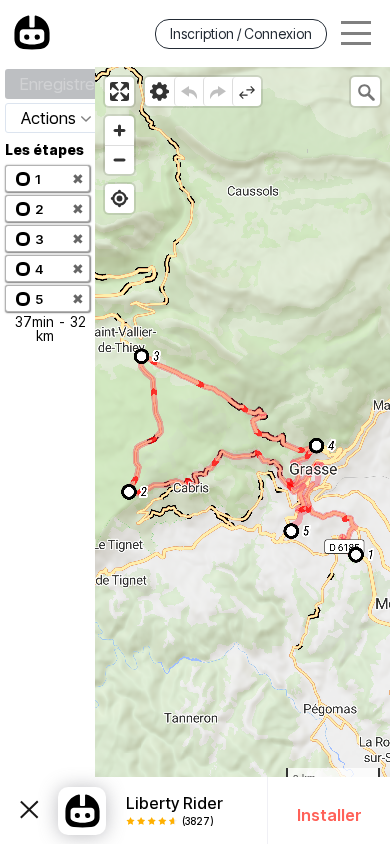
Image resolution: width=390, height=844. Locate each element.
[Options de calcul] (159, 91)
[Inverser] (246, 91)
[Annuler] (188, 91)
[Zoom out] (119, 159)
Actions (48, 118)
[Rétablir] (217, 91)
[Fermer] (29, 811)
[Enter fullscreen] (119, 91)
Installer (329, 815)
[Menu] (356, 33)
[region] (242, 455)
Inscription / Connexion (241, 33)
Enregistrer (60, 84)
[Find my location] (119, 198)
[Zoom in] (119, 130)
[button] (47, 178)
